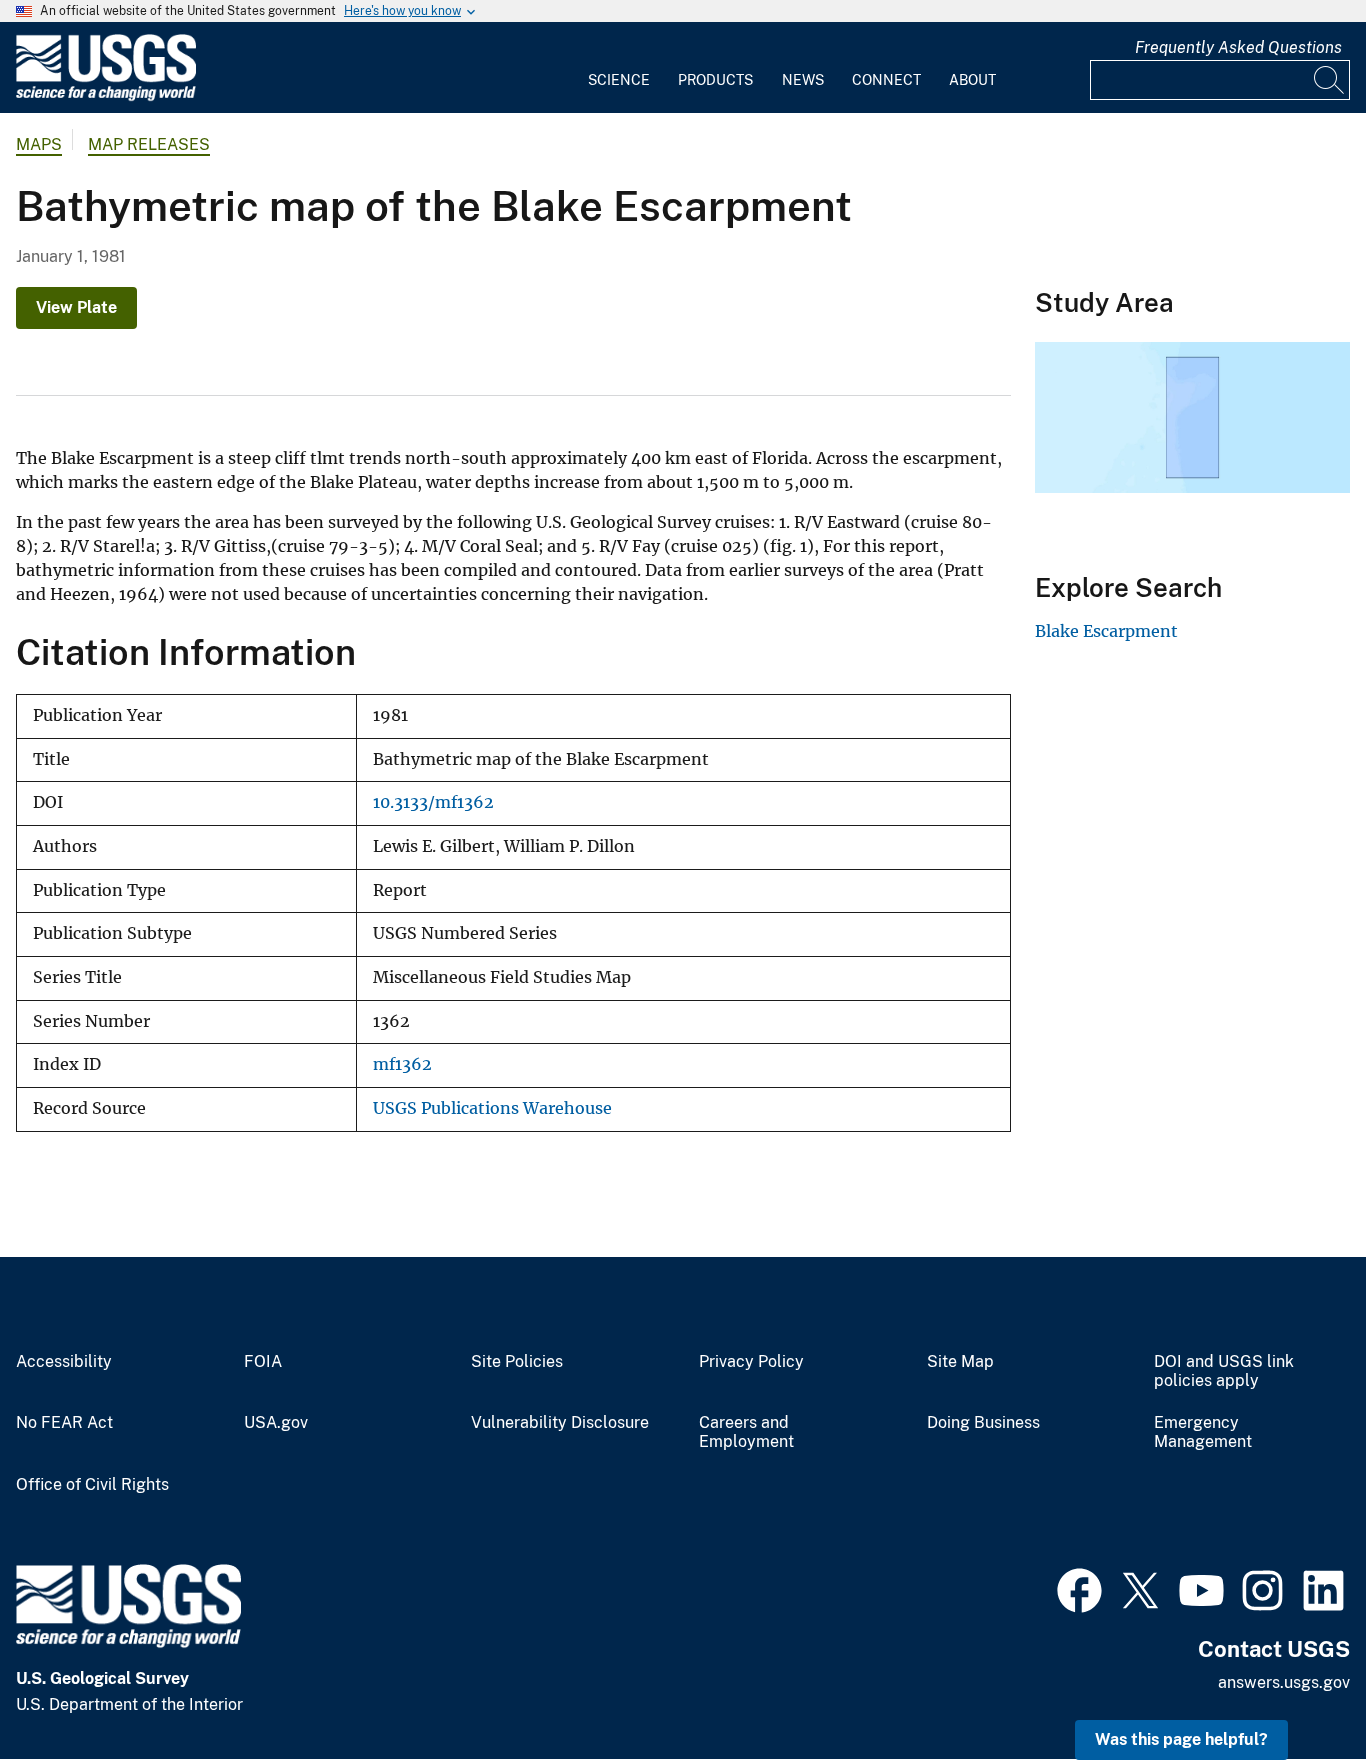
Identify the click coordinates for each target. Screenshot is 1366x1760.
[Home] (106, 96)
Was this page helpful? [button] (1181, 1739)
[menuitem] (619, 68)
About (972, 80)
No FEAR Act (64, 1423)
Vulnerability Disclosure (560, 1423)
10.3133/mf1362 (433, 802)
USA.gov (276, 1423)
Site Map (960, 1362)
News (803, 80)
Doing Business (983, 1423)
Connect (886, 80)
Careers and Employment (746, 1432)
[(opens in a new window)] (1079, 1588)
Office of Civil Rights (92, 1485)
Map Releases (149, 144)
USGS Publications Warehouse (492, 1108)
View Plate (76, 307)
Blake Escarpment (1106, 631)
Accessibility (64, 1362)
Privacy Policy (751, 1362)
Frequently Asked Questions (1238, 47)
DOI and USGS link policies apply (1224, 1371)
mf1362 (402, 1064)
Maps (39, 144)
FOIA (263, 1362)
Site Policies (517, 1362)
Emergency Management (1203, 1432)
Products (715, 80)
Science (619, 80)
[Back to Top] (1293, 1687)
